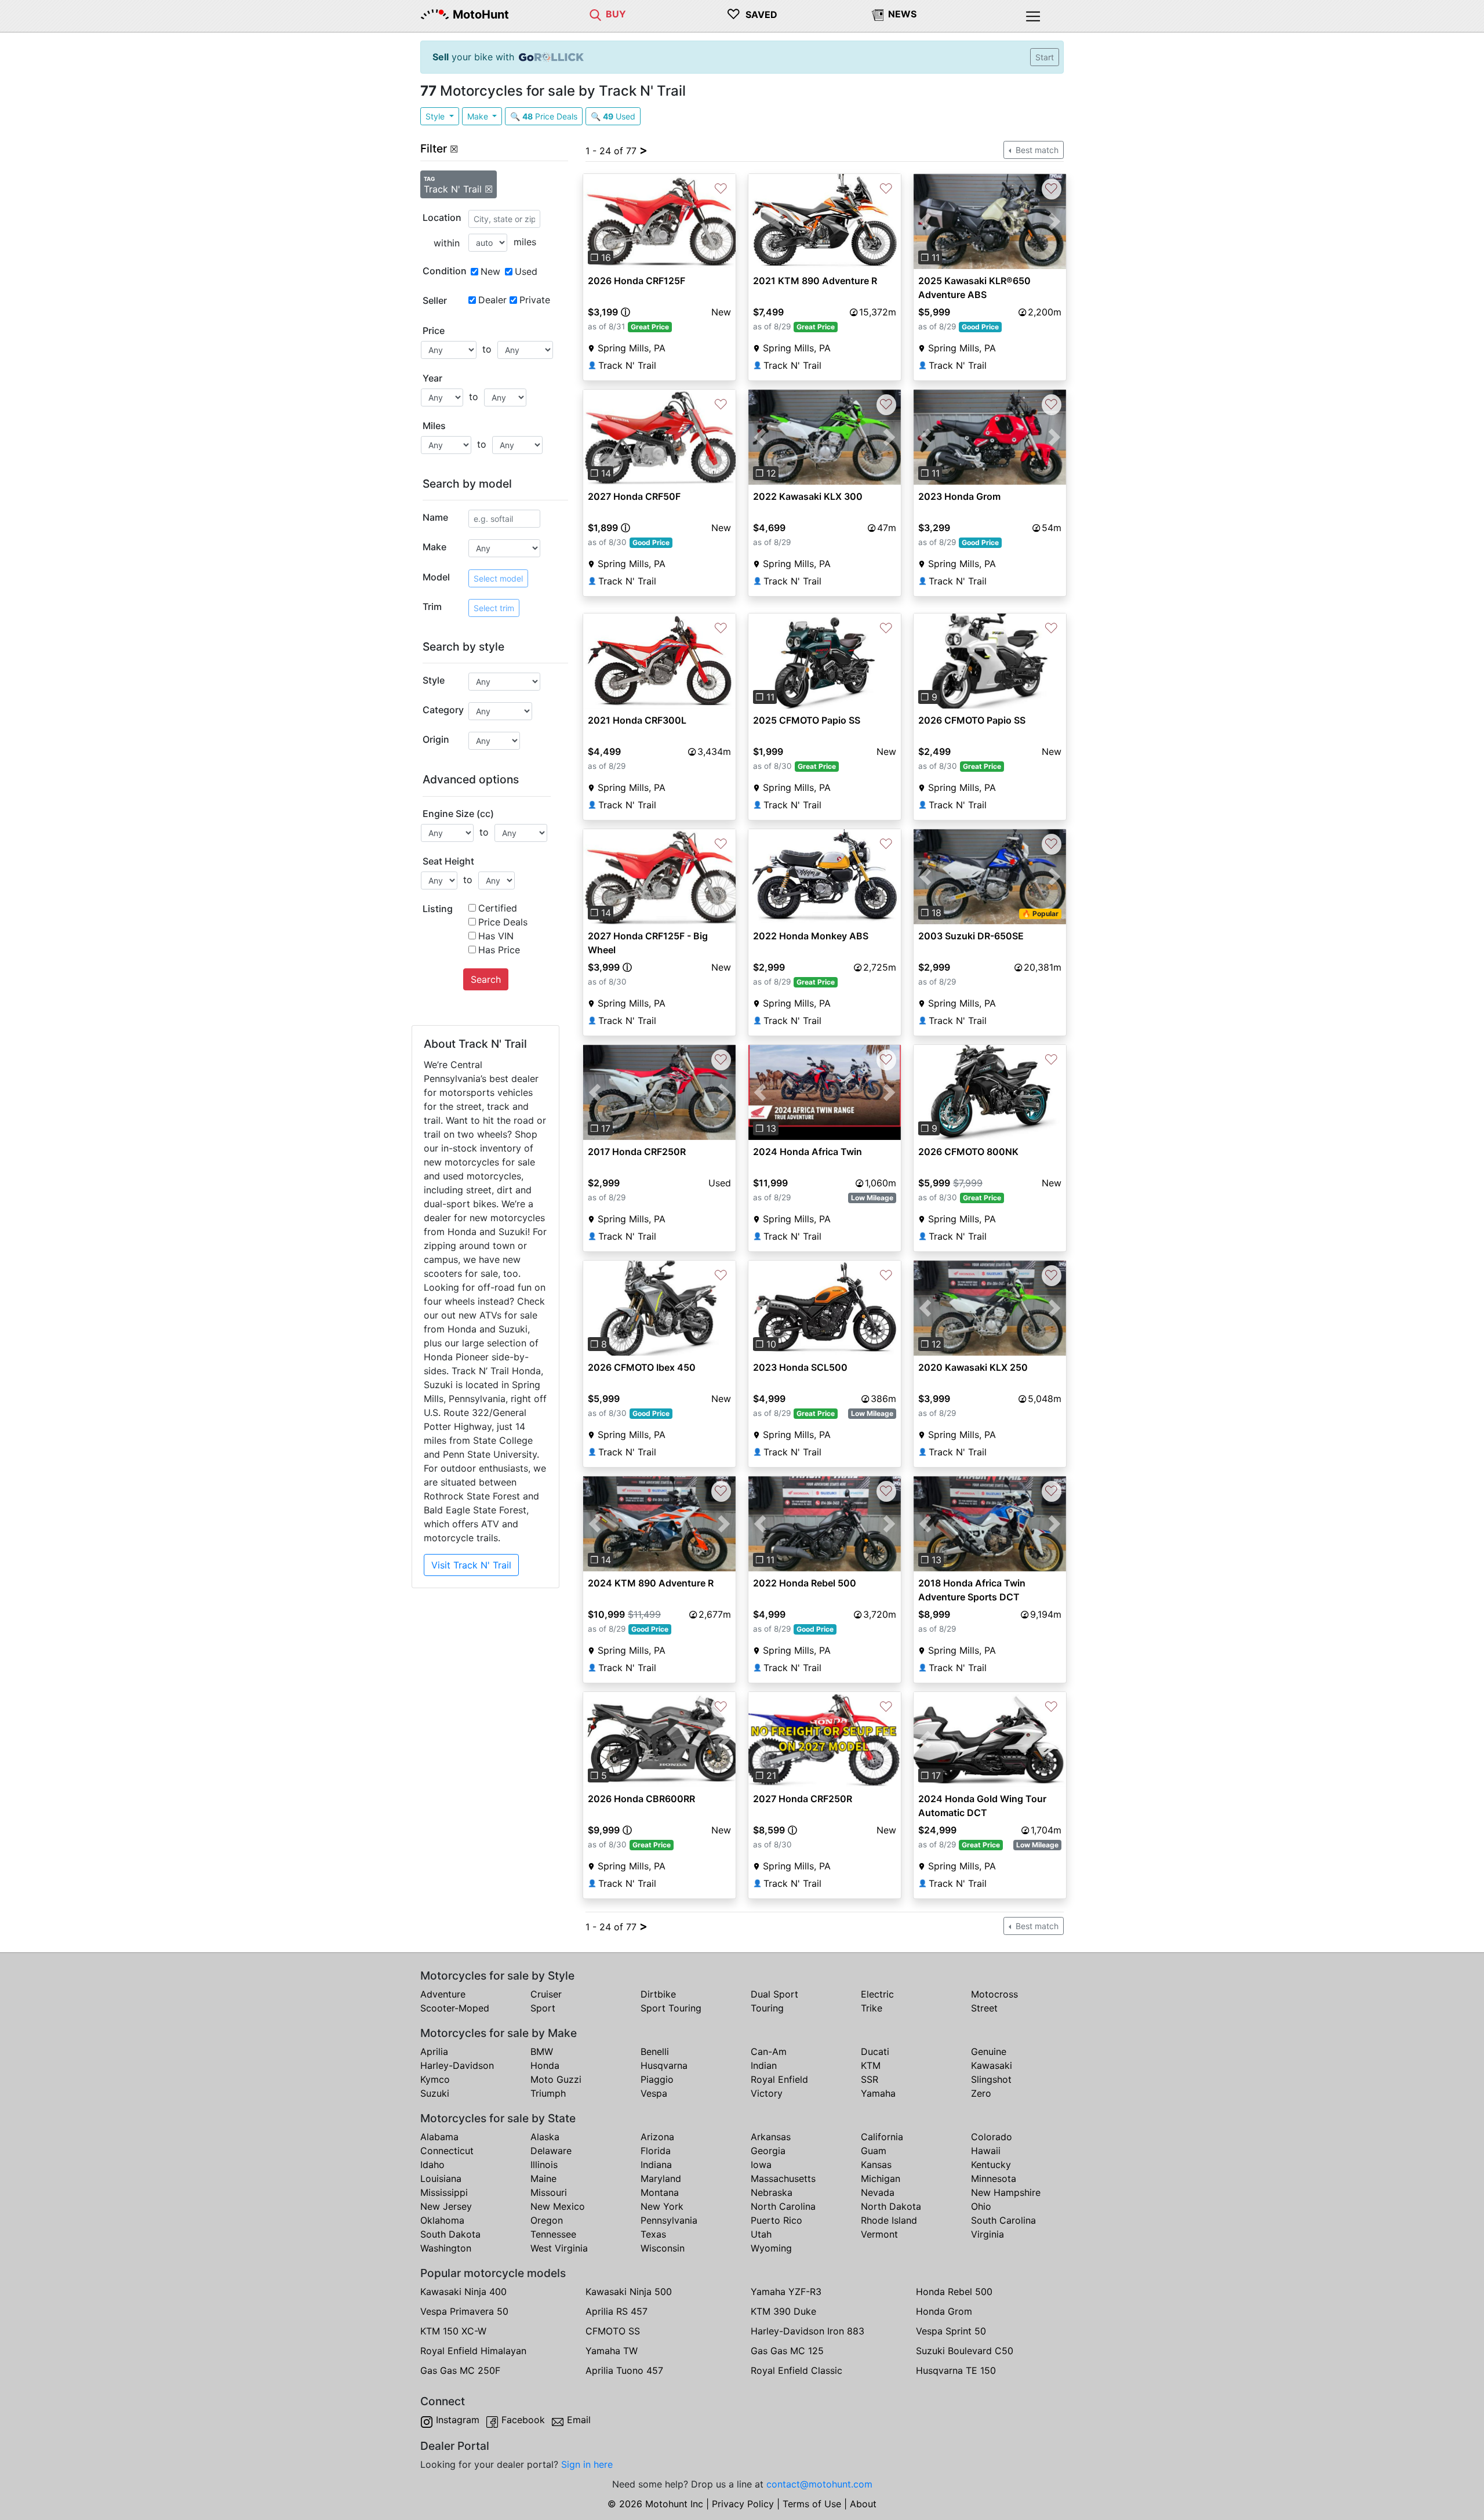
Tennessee (553, 2234)
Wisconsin (663, 2248)
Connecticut (447, 2151)
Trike (872, 2008)
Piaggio (657, 2079)
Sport (543, 2008)
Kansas (876, 2165)
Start (1045, 57)
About (863, 2504)
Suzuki (435, 2093)
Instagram (458, 2420)
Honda (545, 2065)
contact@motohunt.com (819, 2484)
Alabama (439, 2137)
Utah (761, 2234)
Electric (877, 1994)
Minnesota (994, 2178)
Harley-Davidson (457, 2065)
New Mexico (558, 2206)
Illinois (544, 2165)
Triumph (548, 2093)
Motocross (994, 1994)
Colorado (992, 2137)
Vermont (879, 2234)
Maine (543, 2178)
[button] (594, 222)
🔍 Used (613, 116)
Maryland (661, 2178)
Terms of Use (812, 2504)
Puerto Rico (776, 2220)
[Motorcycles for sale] (595, 14)
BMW (542, 2051)
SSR (870, 2079)
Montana (660, 2192)
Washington (446, 2248)
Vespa (654, 2093)
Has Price (499, 950)
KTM (871, 2065)
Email (579, 2420)
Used (526, 271)
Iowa (761, 2165)
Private (535, 300)
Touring (767, 2008)
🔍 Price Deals (544, 116)
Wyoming (771, 2248)
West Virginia (559, 2248)
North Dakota (891, 2206)
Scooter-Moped (455, 2008)
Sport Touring (671, 2008)
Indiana (656, 2165)
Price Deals (503, 922)
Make (479, 116)
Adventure (443, 1994)
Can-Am (769, 2051)
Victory (767, 2093)
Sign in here (587, 2464)
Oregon (547, 2220)
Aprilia (434, 2051)
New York (662, 2206)
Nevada (878, 2192)
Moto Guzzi (556, 2079)
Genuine (989, 2051)
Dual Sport (774, 1994)
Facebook (523, 2420)
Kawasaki (992, 2065)
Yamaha (878, 2093)
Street (984, 2008)
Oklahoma (442, 2220)
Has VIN (496, 936)
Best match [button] (1036, 150)
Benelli (655, 2051)
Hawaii (986, 2151)
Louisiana (441, 2178)
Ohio (981, 2206)
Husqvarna (664, 2065)
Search (486, 979)
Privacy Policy (743, 2504)
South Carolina (1003, 2220)
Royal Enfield (779, 2079)
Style (436, 116)
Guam (874, 2151)
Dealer (492, 300)
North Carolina (783, 2206)
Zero (981, 2093)
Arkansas (771, 2137)
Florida (656, 2151)
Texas (653, 2234)
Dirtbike (658, 1994)
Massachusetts (783, 2178)
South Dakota (450, 2234)
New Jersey (446, 2206)
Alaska (545, 2137)
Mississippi (444, 2192)
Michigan (881, 2178)
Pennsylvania (669, 2220)
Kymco (435, 2079)
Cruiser (546, 1994)
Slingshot (991, 2079)
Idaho (432, 2165)
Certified (498, 908)
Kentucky (991, 2165)
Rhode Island (889, 2220)
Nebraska (772, 2192)
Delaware (551, 2151)
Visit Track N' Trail (471, 1565)
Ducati (875, 2051)
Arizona (657, 2137)
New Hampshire (1006, 2192)
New (490, 271)
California (882, 2137)
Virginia (987, 2234)
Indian (764, 2065)
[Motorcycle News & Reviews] (878, 14)
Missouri (549, 2192)
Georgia (768, 2151)
